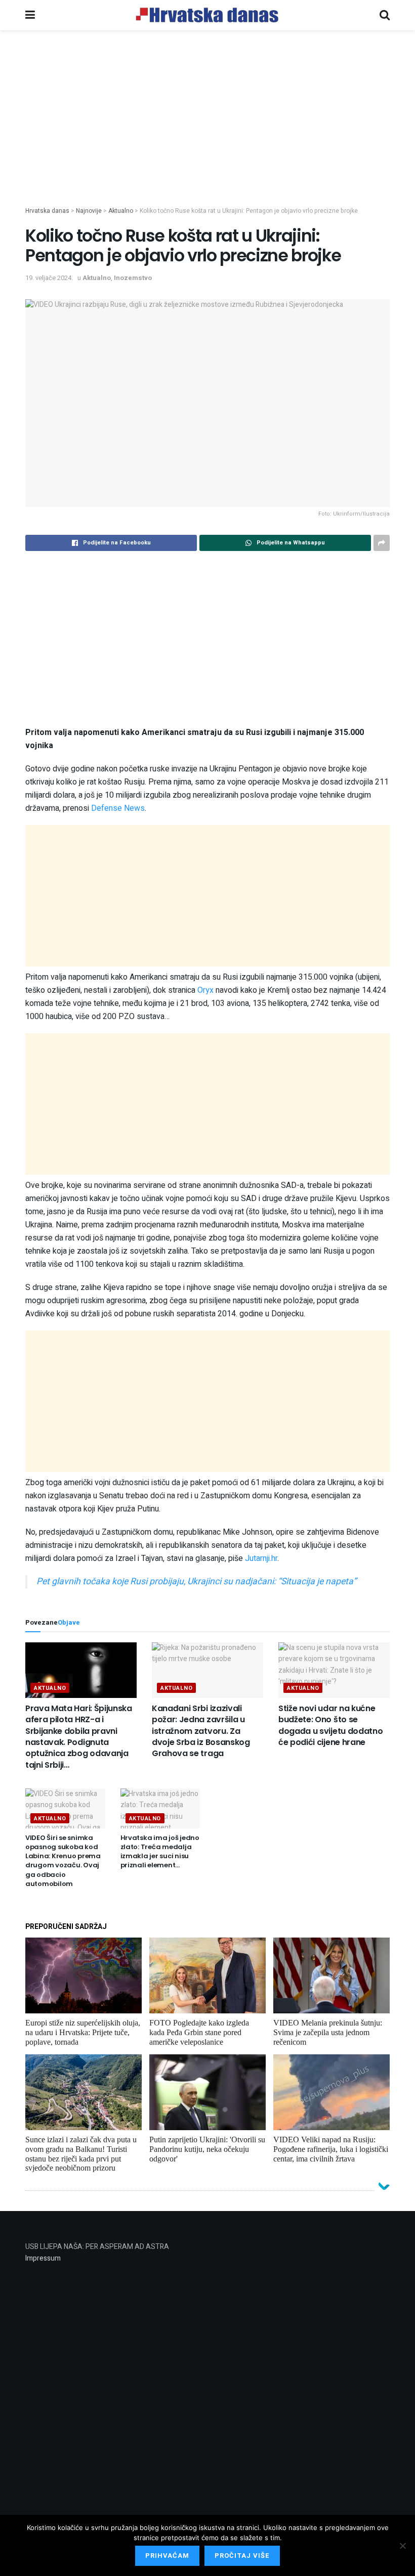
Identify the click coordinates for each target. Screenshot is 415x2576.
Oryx (205, 990)
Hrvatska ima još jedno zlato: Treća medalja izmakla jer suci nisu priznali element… (160, 1852)
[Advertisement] (207, 135)
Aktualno (97, 278)
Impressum (43, 2258)
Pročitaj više (242, 2556)
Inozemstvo (133, 278)
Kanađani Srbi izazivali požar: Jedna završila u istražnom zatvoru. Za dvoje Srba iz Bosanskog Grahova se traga (201, 1731)
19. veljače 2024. (49, 278)
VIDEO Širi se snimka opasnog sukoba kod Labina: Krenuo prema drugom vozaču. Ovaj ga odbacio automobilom (63, 1861)
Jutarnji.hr (261, 1558)
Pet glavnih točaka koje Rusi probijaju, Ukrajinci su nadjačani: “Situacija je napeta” (196, 1581)
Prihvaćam (167, 2556)
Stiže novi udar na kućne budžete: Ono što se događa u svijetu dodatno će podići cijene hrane (330, 1725)
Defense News (118, 808)
